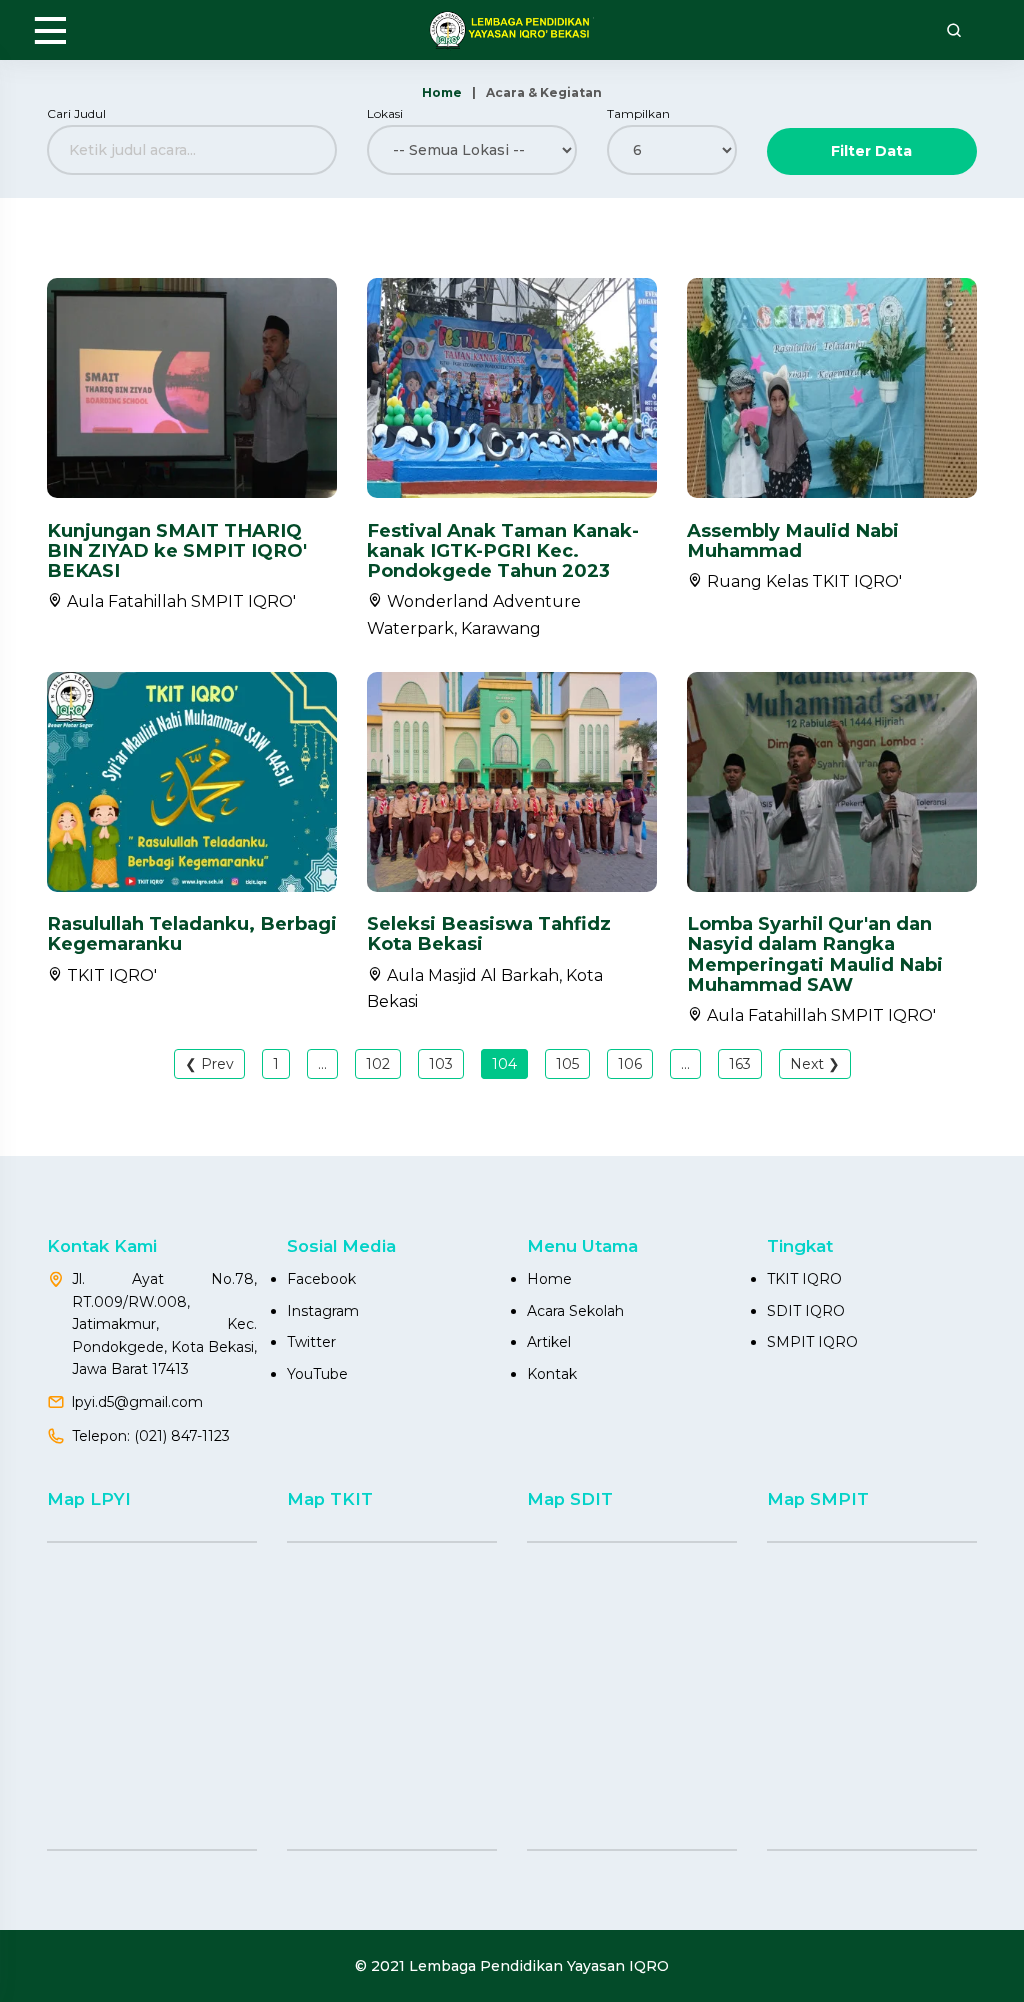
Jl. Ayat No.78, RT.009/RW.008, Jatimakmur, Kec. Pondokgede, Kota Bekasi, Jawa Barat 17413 (164, 1324)
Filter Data (871, 151)
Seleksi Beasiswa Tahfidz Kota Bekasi (489, 933)
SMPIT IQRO (812, 1342)
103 (441, 1064)
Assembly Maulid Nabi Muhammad (793, 540)
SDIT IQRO (806, 1311)
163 (740, 1064)
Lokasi (385, 113)
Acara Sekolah (575, 1311)
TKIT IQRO (804, 1279)
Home (442, 92)
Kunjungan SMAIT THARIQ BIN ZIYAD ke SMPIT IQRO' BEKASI (177, 550)
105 (567, 1064)
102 (378, 1064)
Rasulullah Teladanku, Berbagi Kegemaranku (192, 933)
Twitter (311, 1342)
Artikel (549, 1342)
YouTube (317, 1374)
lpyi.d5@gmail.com (137, 1402)
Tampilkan (638, 113)
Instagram (323, 1311)
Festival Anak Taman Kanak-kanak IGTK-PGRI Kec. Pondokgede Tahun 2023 (503, 550)
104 (504, 1064)
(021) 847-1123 (182, 1436)
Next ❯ (815, 1064)
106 (630, 1064)
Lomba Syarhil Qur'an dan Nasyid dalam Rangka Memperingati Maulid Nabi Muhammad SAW (815, 953)
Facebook (321, 1279)
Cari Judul (76, 113)
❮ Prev (209, 1064)
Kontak (552, 1374)
